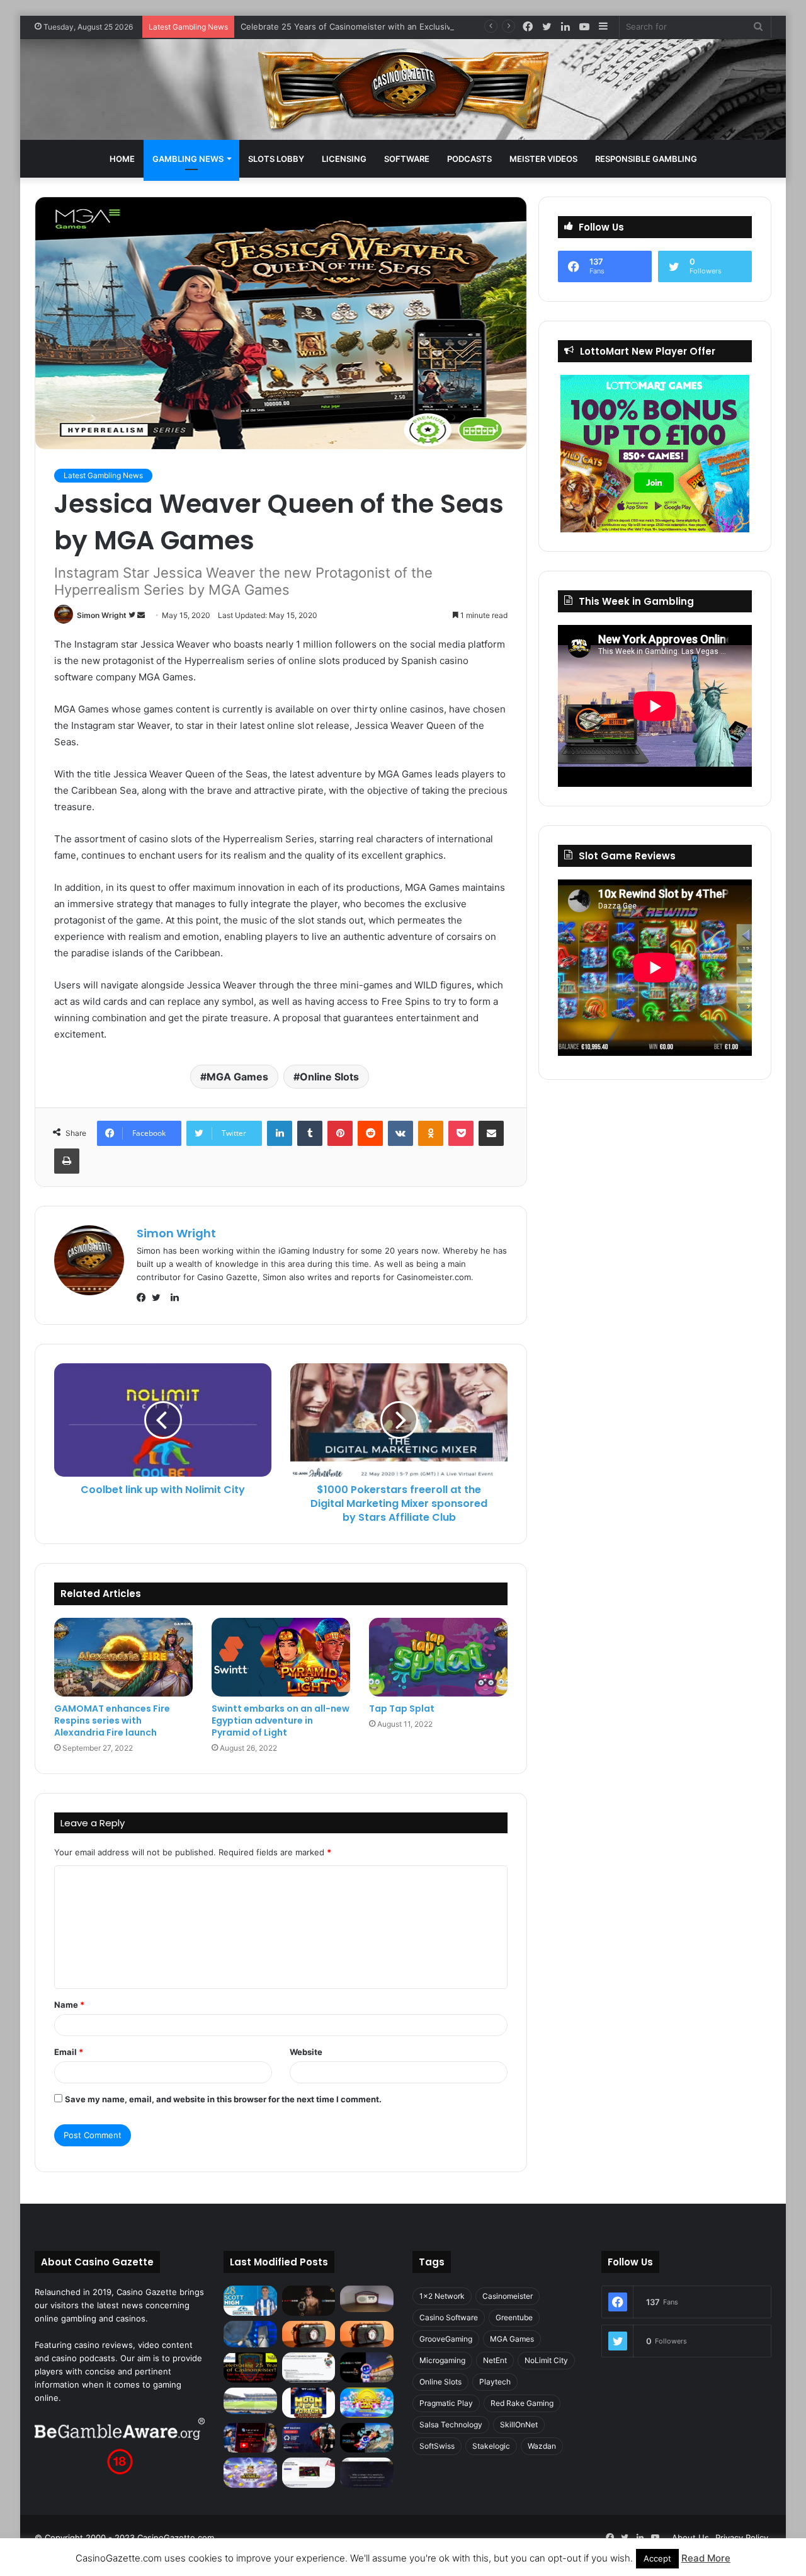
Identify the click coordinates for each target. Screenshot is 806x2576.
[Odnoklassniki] (431, 1133)
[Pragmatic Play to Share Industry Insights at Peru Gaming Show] (367, 2438)
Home (122, 159)
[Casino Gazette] (403, 89)
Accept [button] (657, 2558)
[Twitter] (159, 1298)
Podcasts (469, 159)
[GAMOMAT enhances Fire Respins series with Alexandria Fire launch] (123, 1657)
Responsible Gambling (646, 159)
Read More (706, 2558)
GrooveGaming (446, 2339)
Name (69, 2005)
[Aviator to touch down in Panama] (309, 2473)
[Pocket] (461, 1133)
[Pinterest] (340, 1133)
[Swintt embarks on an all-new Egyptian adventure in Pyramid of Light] (281, 1657)
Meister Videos (543, 159)
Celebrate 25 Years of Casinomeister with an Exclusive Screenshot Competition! (399, 26)
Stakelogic (491, 2446)
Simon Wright (102, 615)
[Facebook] (144, 1298)
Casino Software (449, 2317)
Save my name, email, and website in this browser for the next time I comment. (223, 2099)
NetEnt (495, 2360)
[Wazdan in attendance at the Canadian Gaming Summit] (309, 2438)
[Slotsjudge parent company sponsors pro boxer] (309, 2301)
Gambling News (188, 159)
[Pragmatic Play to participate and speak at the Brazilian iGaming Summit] (367, 2367)
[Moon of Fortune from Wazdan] (309, 2403)
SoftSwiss (437, 2446)
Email (69, 2052)
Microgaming (442, 2360)
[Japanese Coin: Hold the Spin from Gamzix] (367, 2403)
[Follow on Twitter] (133, 615)
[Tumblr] (310, 1133)
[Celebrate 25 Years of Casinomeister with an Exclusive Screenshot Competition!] (250, 2367)
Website (306, 2052)
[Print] (67, 1161)
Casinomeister (508, 2296)
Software (407, 159)
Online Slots (329, 1077)
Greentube (514, 2317)
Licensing (344, 159)
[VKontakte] (400, 1133)
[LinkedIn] (280, 1133)
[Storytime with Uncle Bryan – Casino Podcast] (250, 2334)
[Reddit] (370, 1133)
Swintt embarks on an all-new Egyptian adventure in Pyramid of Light (281, 1720)
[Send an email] (141, 615)
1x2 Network (442, 2296)
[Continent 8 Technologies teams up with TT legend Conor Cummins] (367, 2473)
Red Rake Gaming (522, 2403)
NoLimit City (546, 2360)
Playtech (495, 2382)
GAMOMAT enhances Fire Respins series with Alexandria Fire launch (112, 1720)
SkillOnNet (519, 2424)
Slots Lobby (276, 159)
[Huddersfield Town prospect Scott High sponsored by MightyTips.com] (250, 2301)
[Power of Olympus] (250, 2473)
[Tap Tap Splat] (438, 1657)
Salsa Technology (451, 2424)
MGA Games (237, 1077)
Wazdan (542, 2446)
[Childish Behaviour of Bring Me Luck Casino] (367, 2334)
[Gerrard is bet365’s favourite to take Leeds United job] (250, 2401)
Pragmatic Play (446, 2403)
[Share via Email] (491, 1133)
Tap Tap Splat (402, 1709)
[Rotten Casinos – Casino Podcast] (367, 2299)
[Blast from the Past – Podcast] (309, 2334)
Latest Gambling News (103, 475)
